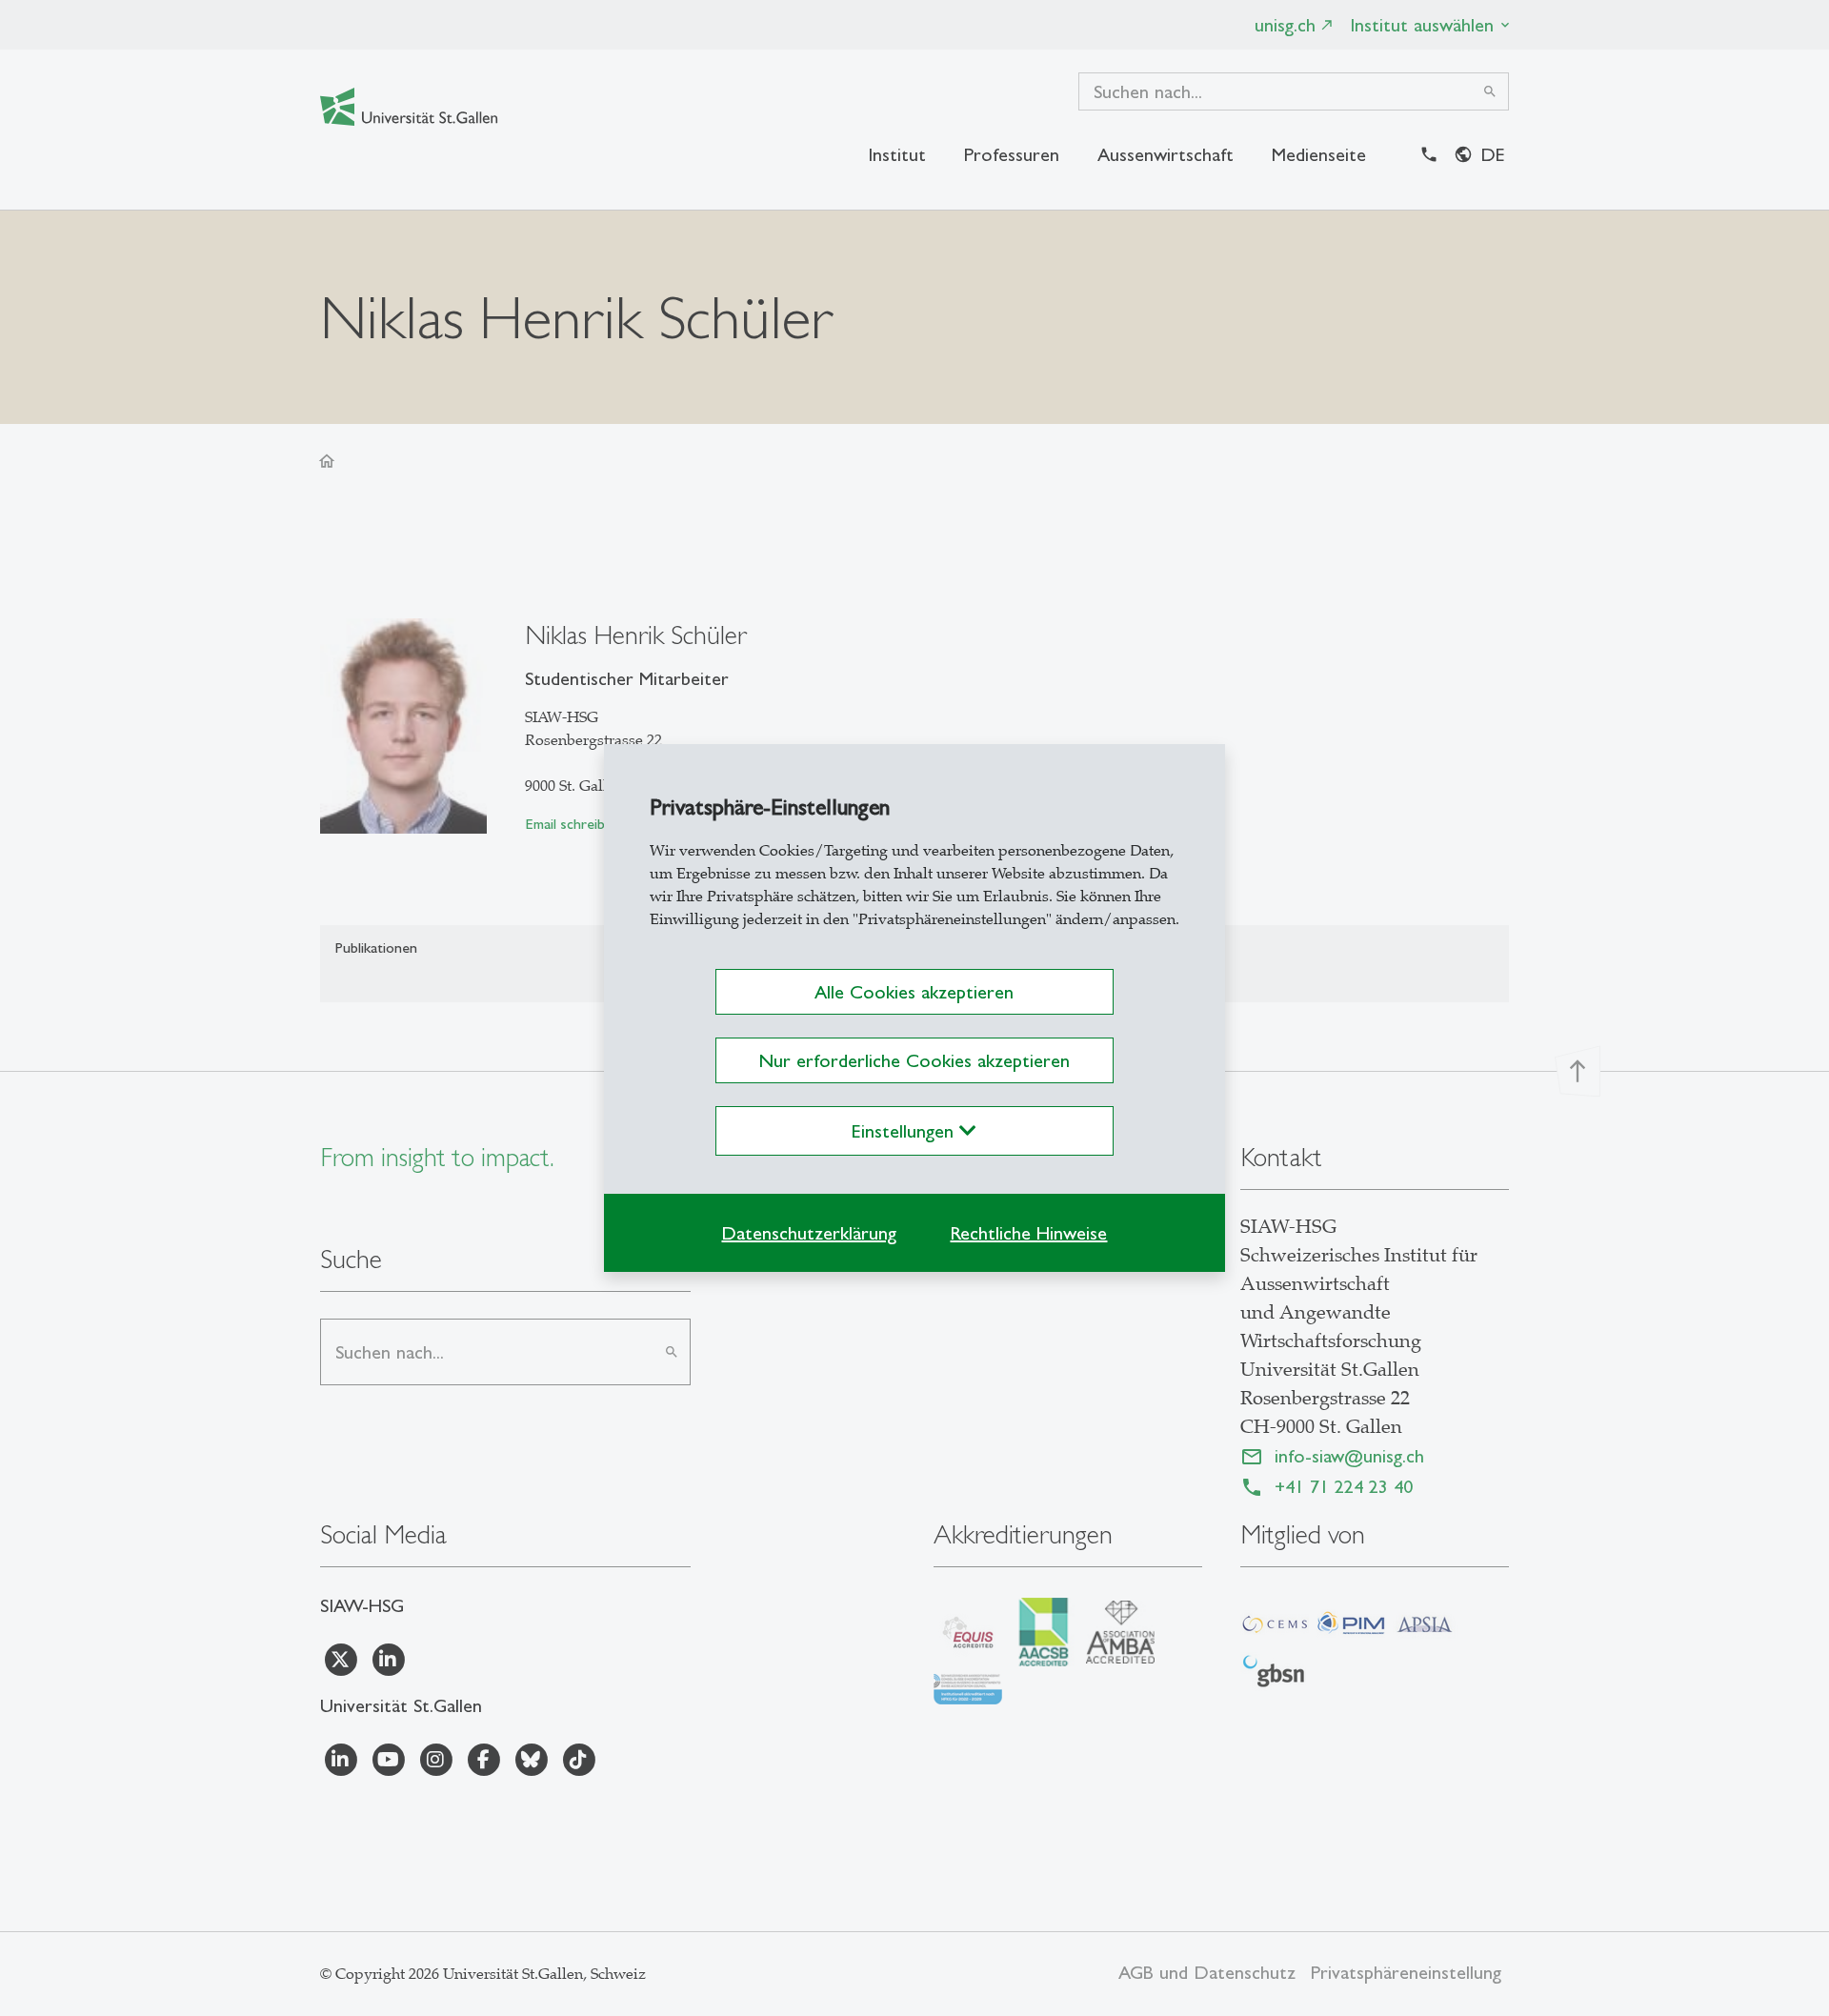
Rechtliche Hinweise (1028, 1233)
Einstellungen (905, 1131)
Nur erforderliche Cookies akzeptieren (914, 1060)
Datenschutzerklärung (809, 1233)
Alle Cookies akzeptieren (914, 992)
